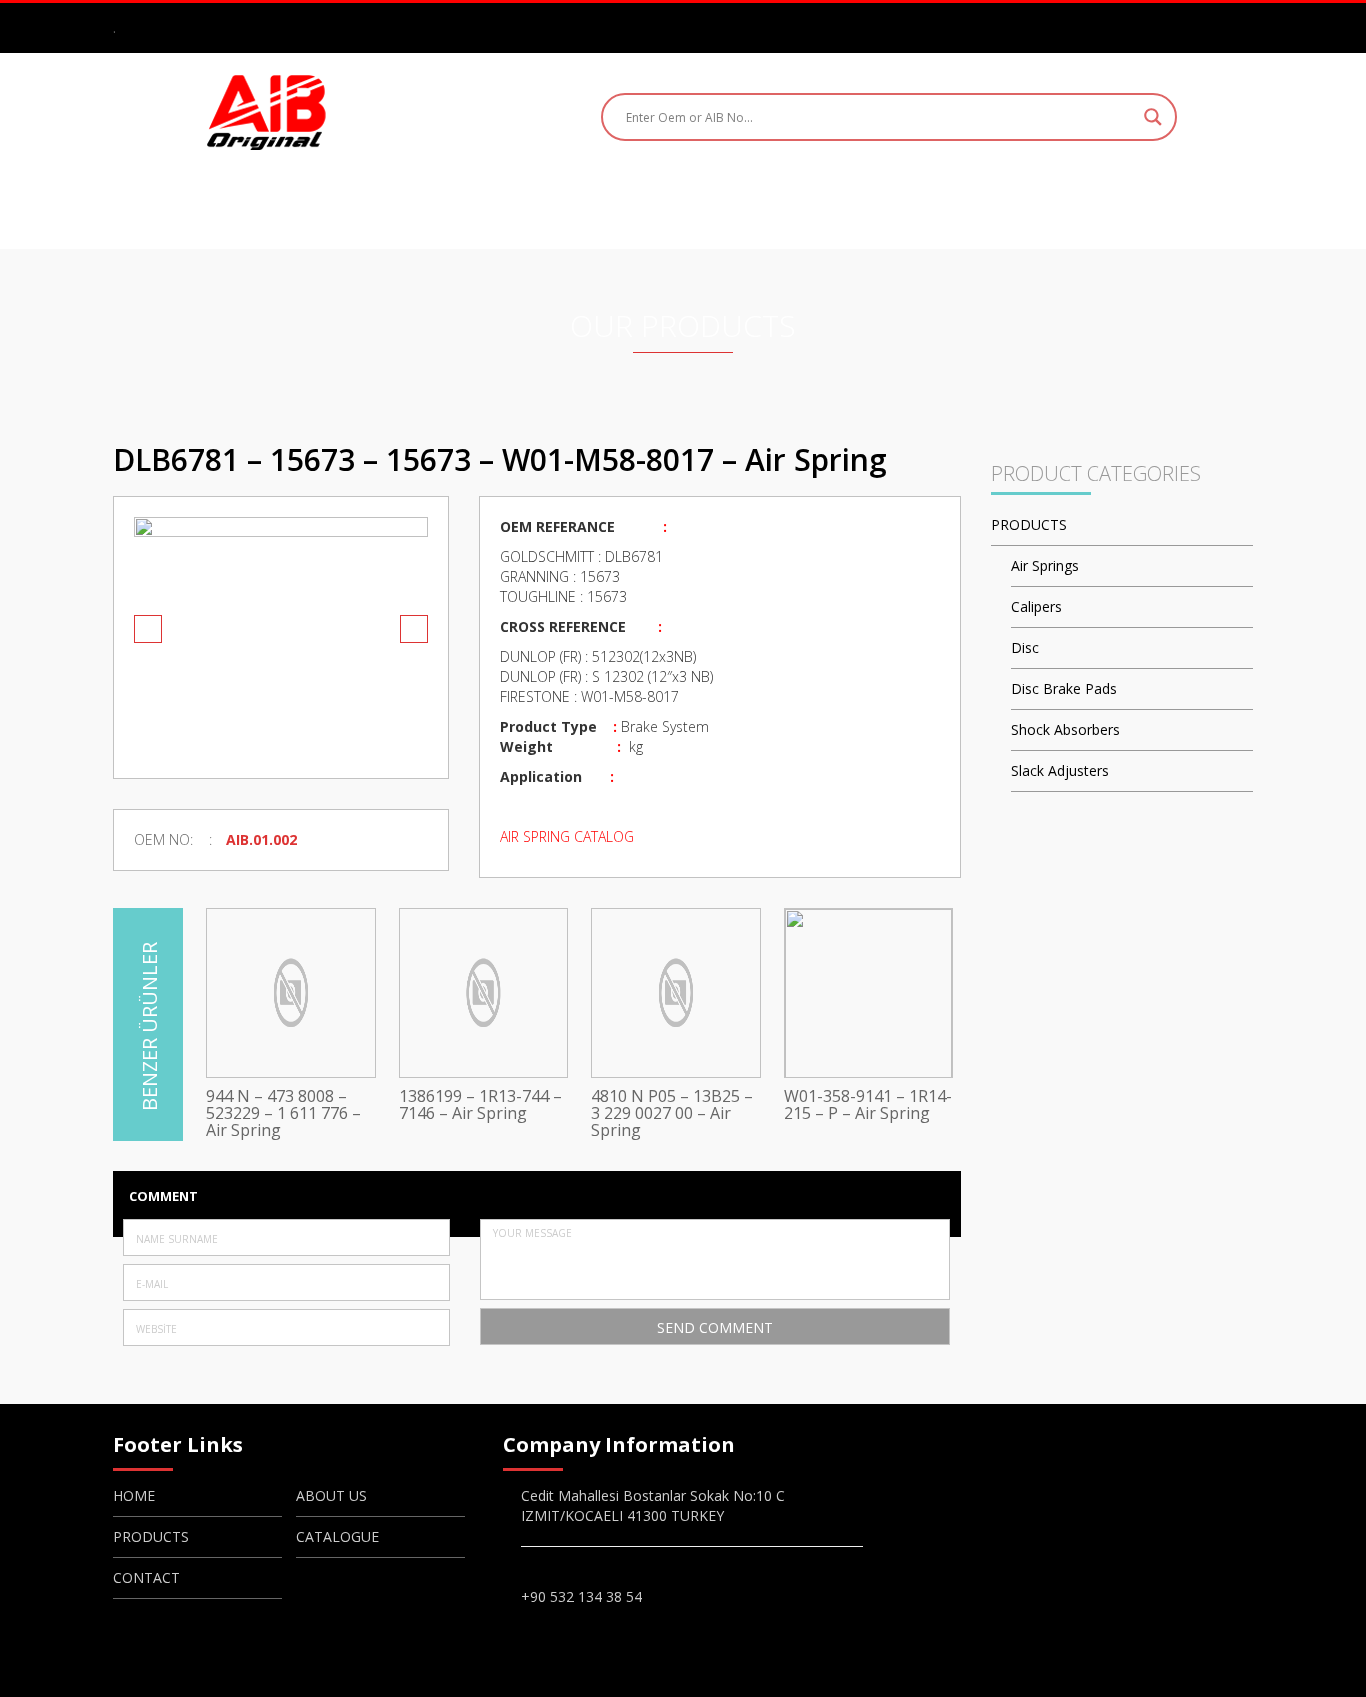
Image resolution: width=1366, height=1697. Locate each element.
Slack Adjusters (1060, 770)
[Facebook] (1154, 27)
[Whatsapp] (1241, 27)
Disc (1025, 647)
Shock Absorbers (1065, 729)
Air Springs (1045, 565)
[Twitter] (1212, 27)
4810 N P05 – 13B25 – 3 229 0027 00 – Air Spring (672, 1113)
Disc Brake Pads (1064, 688)
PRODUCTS (653, 207)
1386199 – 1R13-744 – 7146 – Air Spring (480, 1105)
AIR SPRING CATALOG (567, 836)
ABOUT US (525, 207)
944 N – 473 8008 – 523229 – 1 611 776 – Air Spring (283, 1113)
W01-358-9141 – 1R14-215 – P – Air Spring (868, 1105)
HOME (416, 207)
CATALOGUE (790, 207)
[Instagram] (1183, 27)
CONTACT (923, 207)
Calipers (1036, 606)
